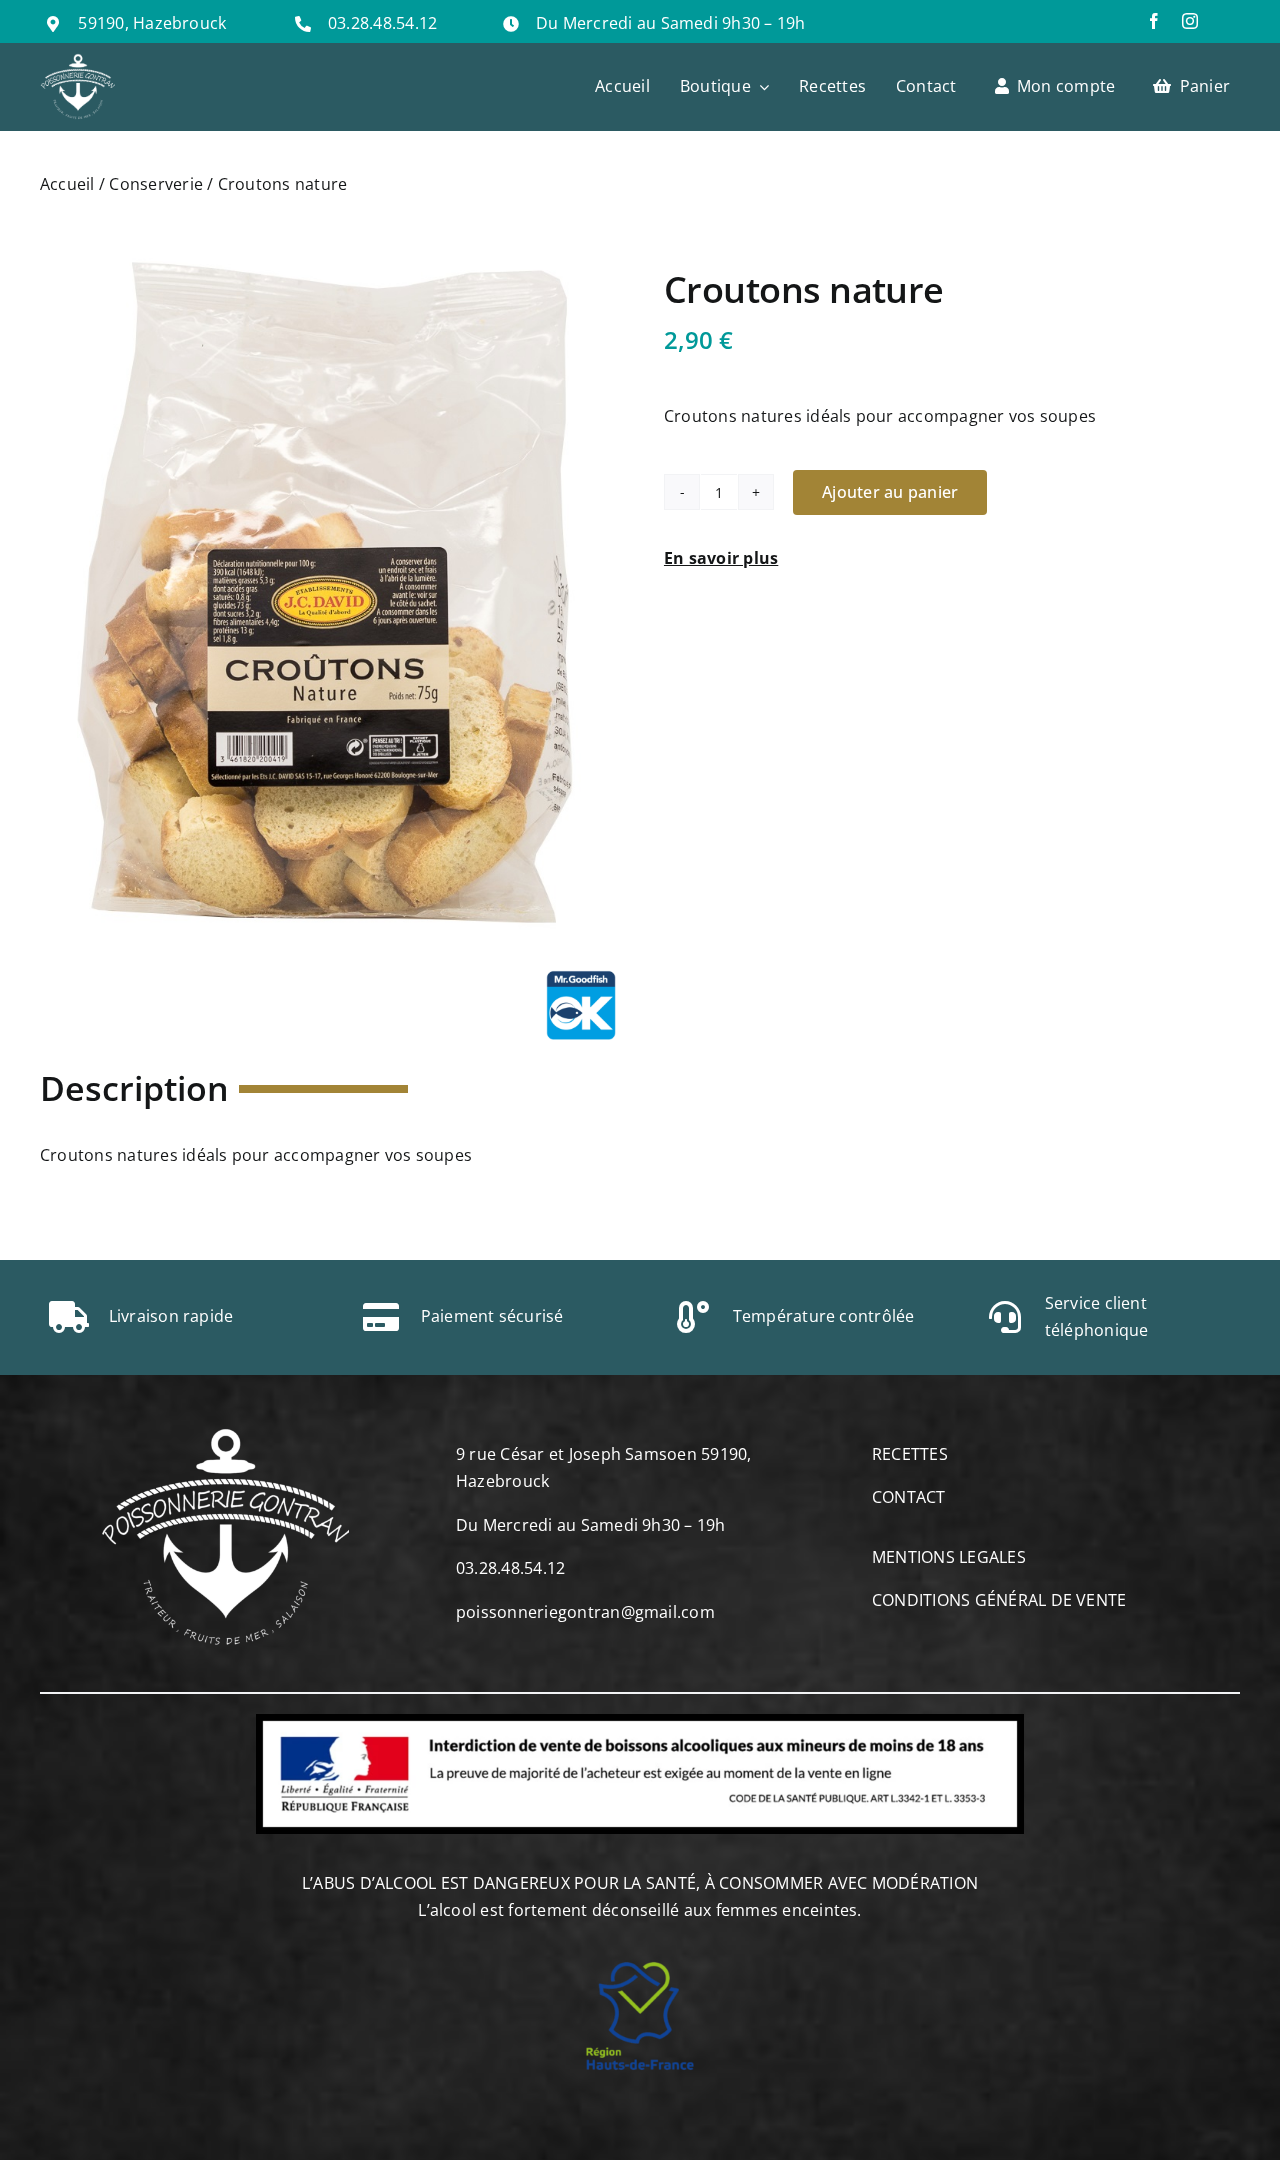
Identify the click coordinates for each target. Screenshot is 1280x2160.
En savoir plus (721, 558)
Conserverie (156, 184)
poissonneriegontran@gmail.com (585, 1612)
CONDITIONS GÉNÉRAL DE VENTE (999, 1600)
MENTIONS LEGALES (949, 1557)
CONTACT (909, 1497)
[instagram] (1190, 21)
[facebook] (1154, 21)
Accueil (67, 184)
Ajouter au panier (890, 492)
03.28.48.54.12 (382, 23)
